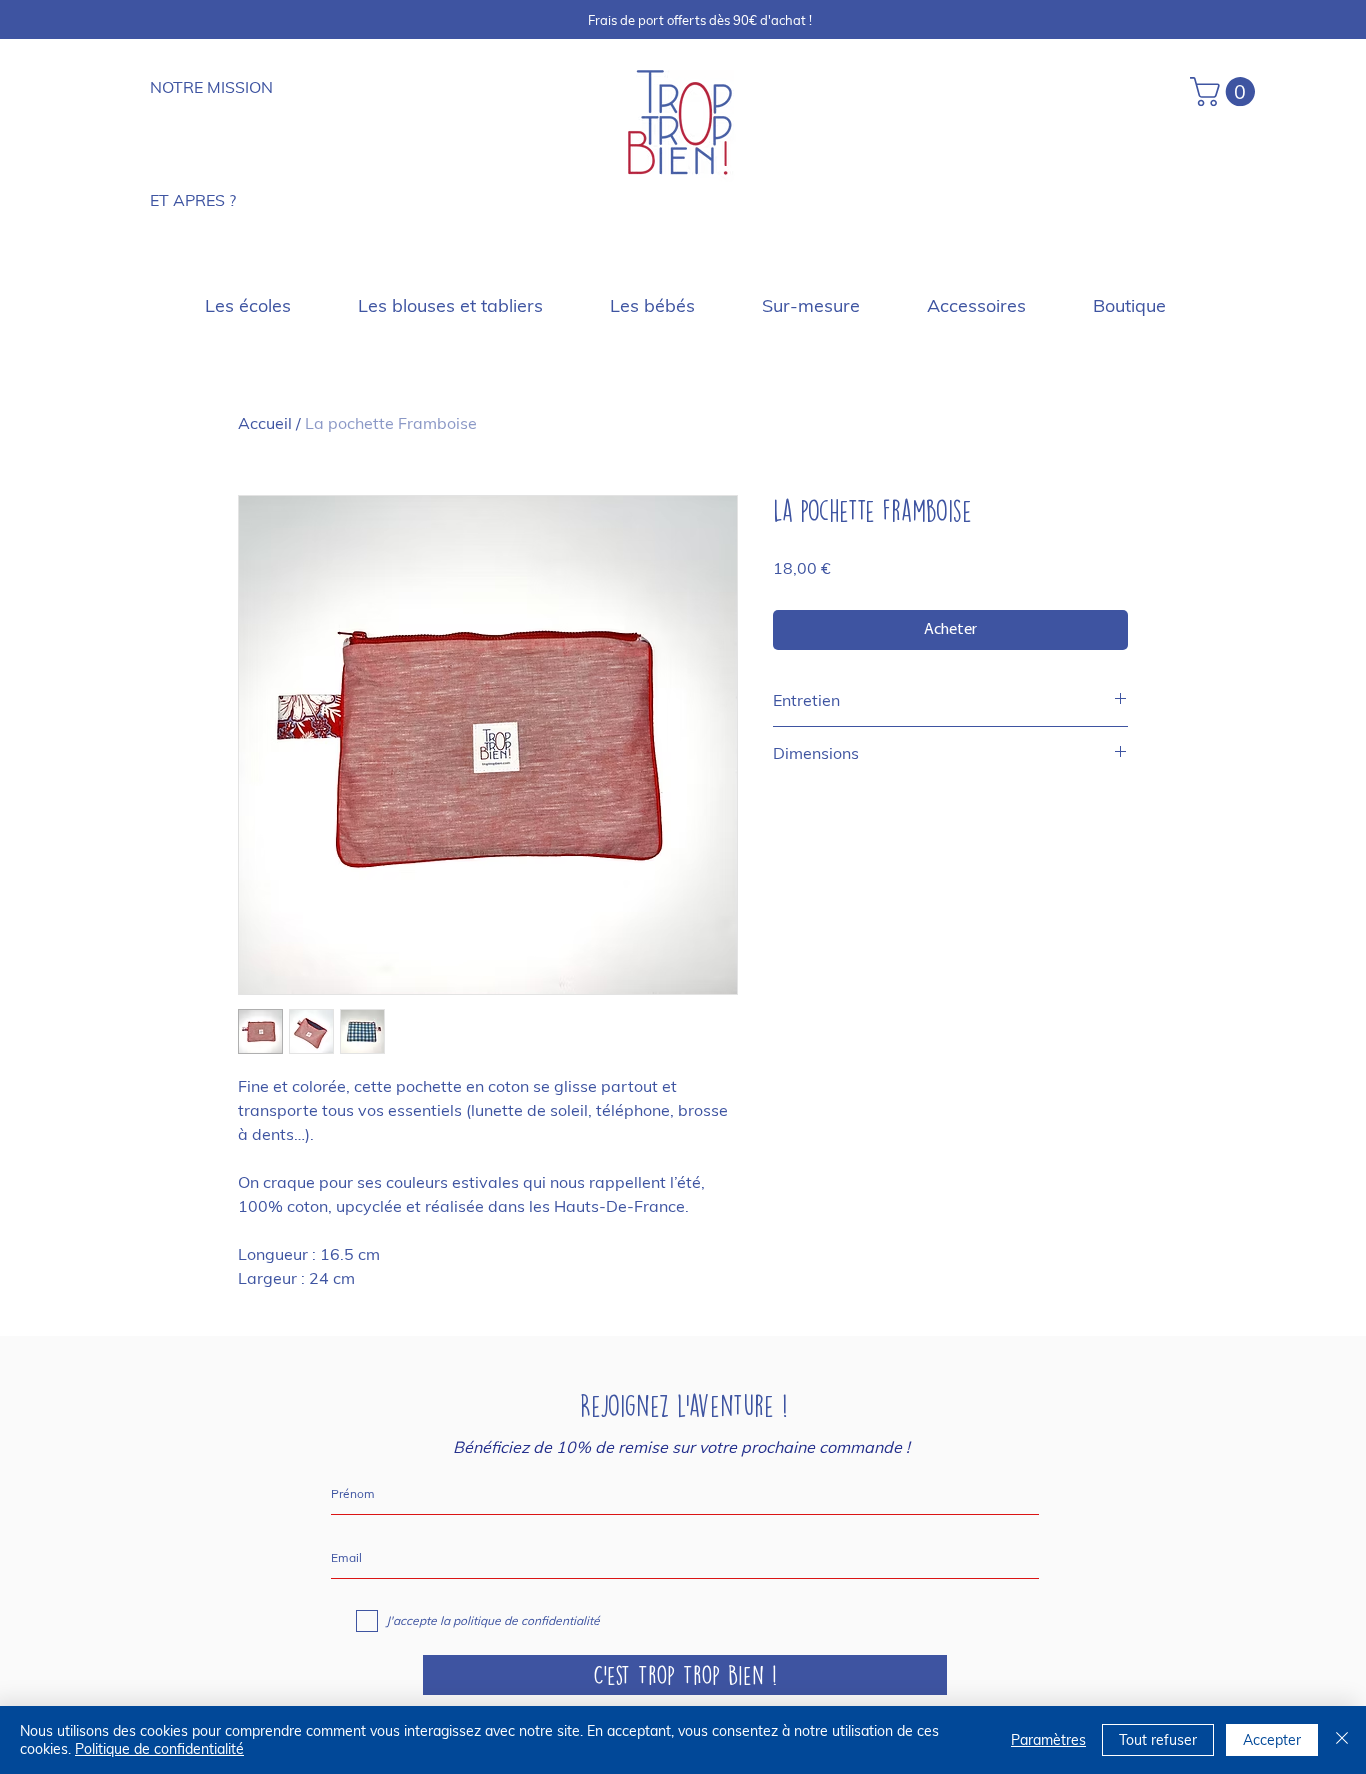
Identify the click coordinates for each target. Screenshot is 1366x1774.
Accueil (265, 423)
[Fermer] (1342, 1740)
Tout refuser (1158, 1740)
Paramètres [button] (1048, 1740)
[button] (1226, 91)
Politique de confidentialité (159, 1749)
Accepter (1272, 1740)
